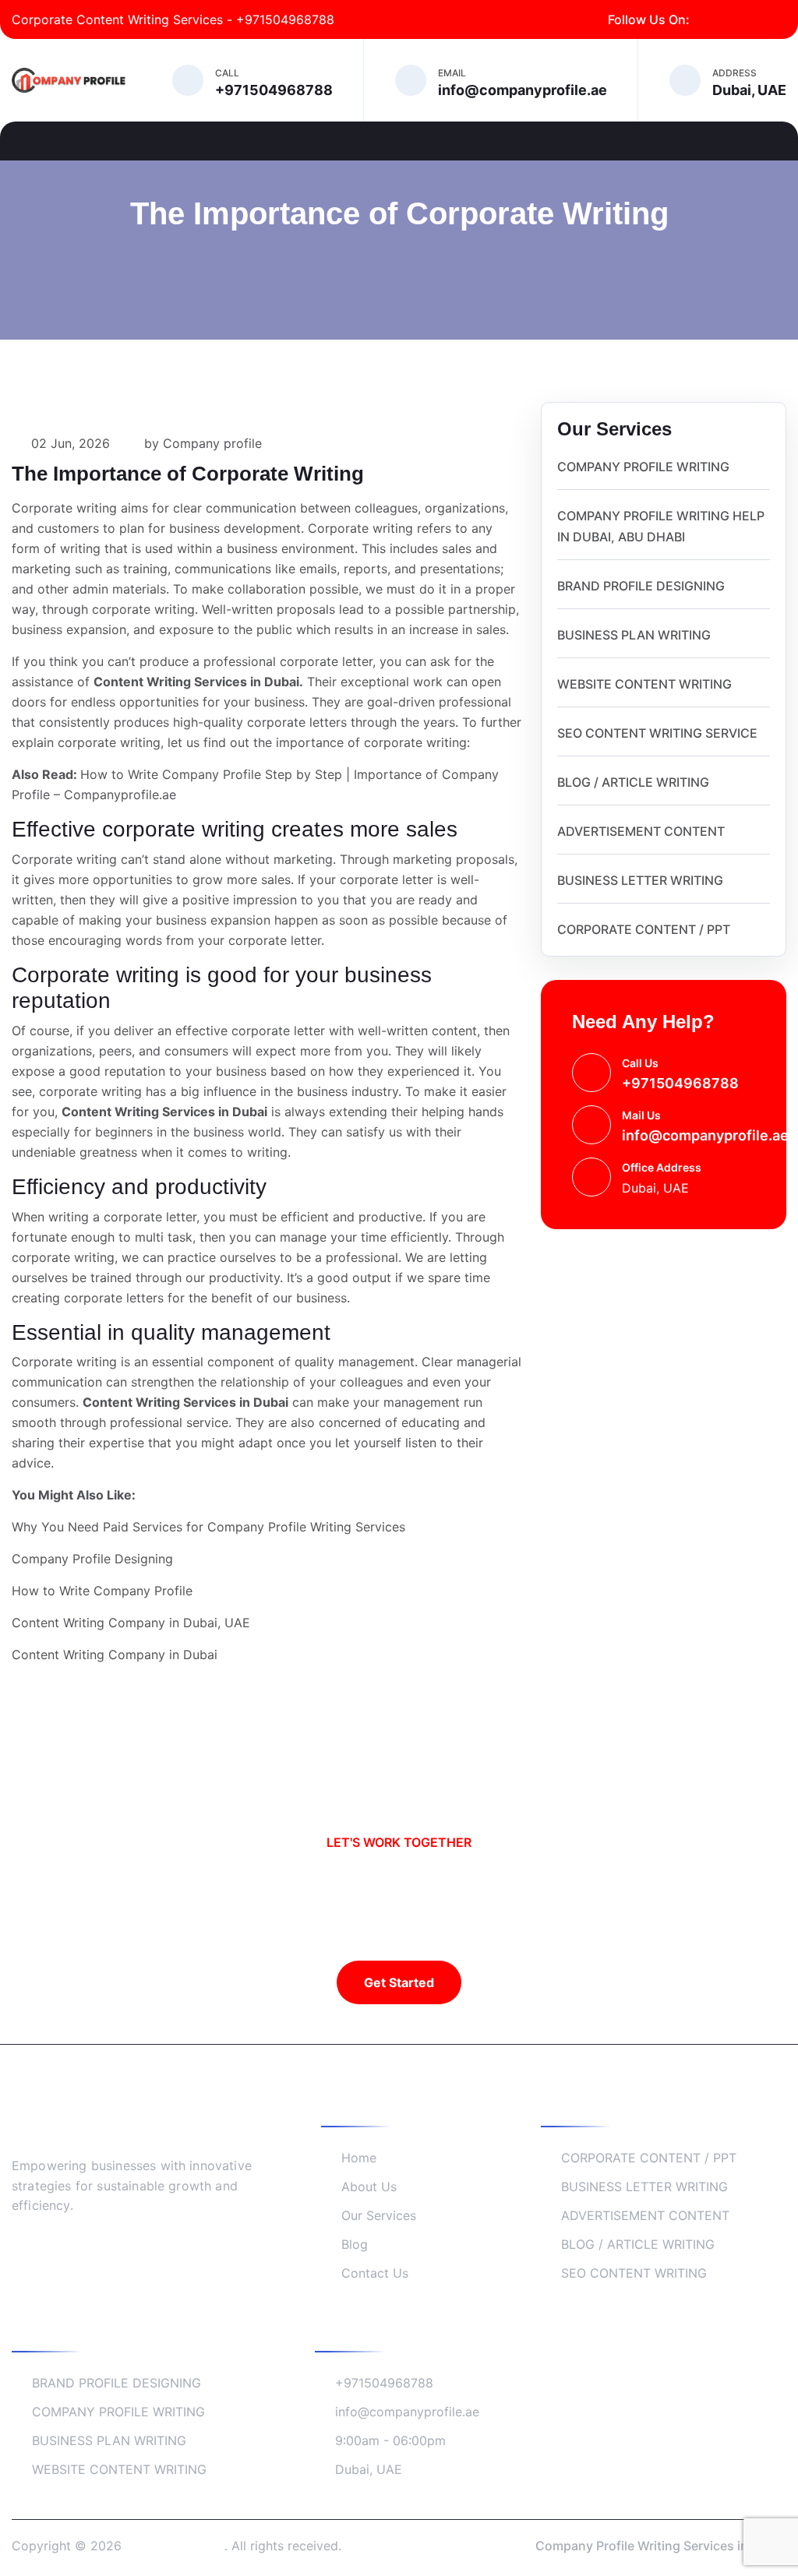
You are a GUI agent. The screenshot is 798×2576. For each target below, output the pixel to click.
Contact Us (375, 2273)
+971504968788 (680, 1083)
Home (359, 2158)
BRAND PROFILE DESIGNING (641, 586)
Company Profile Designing (92, 1559)
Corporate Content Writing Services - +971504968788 (173, 19)
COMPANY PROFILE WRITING (643, 467)
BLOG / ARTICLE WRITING (633, 782)
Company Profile (175, 2546)
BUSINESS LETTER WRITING (640, 880)
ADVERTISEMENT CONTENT (641, 831)
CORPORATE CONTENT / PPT (644, 929)
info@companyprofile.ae (705, 1135)
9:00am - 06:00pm (390, 2440)
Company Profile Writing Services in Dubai (661, 2546)
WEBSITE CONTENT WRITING (644, 684)
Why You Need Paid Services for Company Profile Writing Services (208, 1527)
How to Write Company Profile (102, 1591)
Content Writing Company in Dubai (115, 1654)
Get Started (399, 1982)
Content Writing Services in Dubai (196, 682)
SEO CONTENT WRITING (634, 2273)
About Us (369, 2187)
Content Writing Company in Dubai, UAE (131, 1623)
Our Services (379, 2215)
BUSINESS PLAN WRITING (634, 635)
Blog (355, 2244)
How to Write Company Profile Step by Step (211, 774)
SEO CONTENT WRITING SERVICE (657, 733)
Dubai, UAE (369, 2469)
